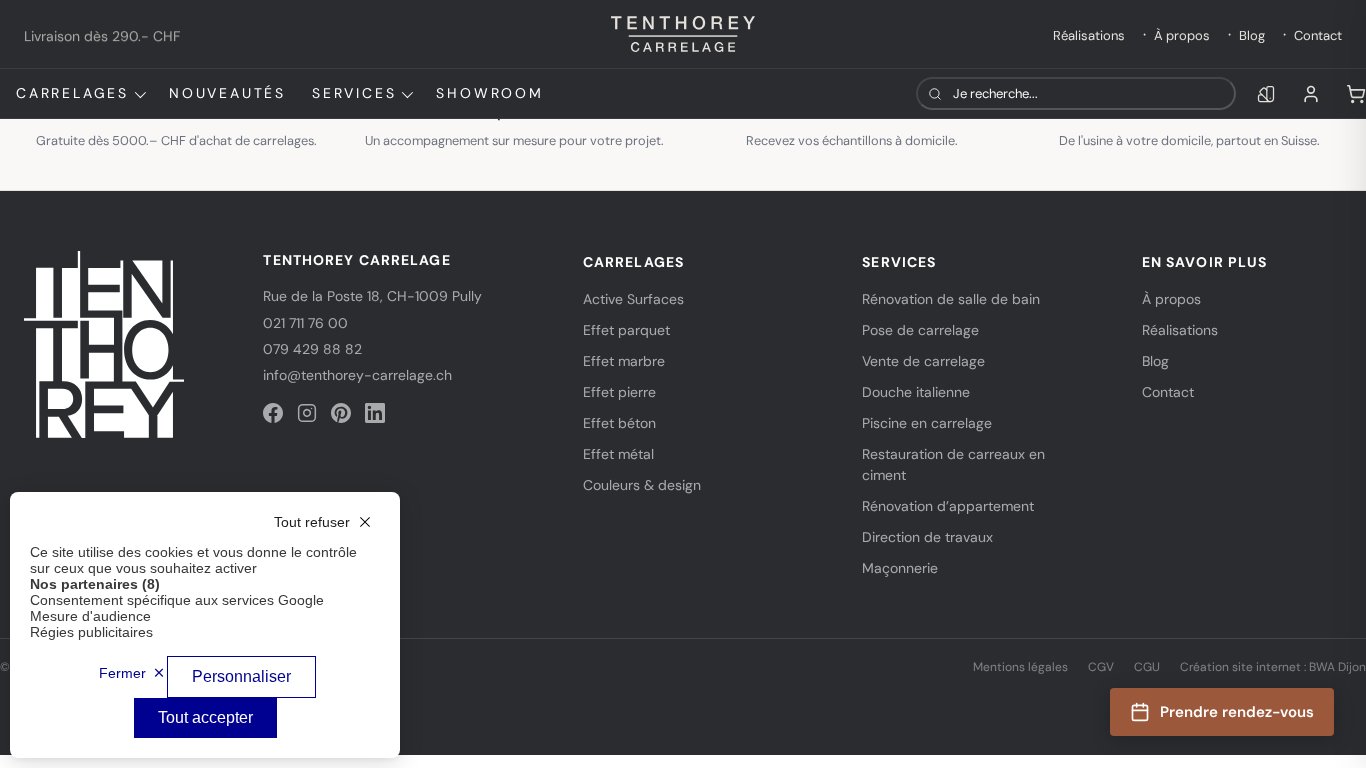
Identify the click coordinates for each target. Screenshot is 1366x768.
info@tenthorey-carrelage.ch (357, 375)
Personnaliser (241, 676)
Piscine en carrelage (927, 423)
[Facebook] (273, 413)
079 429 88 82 (312, 349)
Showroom (489, 93)
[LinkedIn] (375, 413)
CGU (1147, 667)
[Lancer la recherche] (935, 93)
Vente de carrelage (923, 361)
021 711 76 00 (305, 323)
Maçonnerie (900, 568)
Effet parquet (626, 330)
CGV (1101, 667)
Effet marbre (624, 361)
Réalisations (1089, 35)
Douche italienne (916, 392)
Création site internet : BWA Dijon (1273, 667)
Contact (1318, 35)
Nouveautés (227, 93)
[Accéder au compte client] (1311, 94)
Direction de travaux (927, 537)
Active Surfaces (633, 299)
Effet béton (619, 423)
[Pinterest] (341, 413)
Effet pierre (619, 392)
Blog (1252, 35)
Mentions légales (1020, 667)
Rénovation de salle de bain (951, 299)
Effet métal (618, 454)
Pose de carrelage (920, 330)
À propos (1182, 35)
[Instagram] (307, 413)
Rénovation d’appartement (948, 506)
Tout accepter (205, 717)
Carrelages (72, 93)
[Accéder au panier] (1356, 94)
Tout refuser (312, 522)
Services (354, 93)
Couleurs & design (642, 485)
